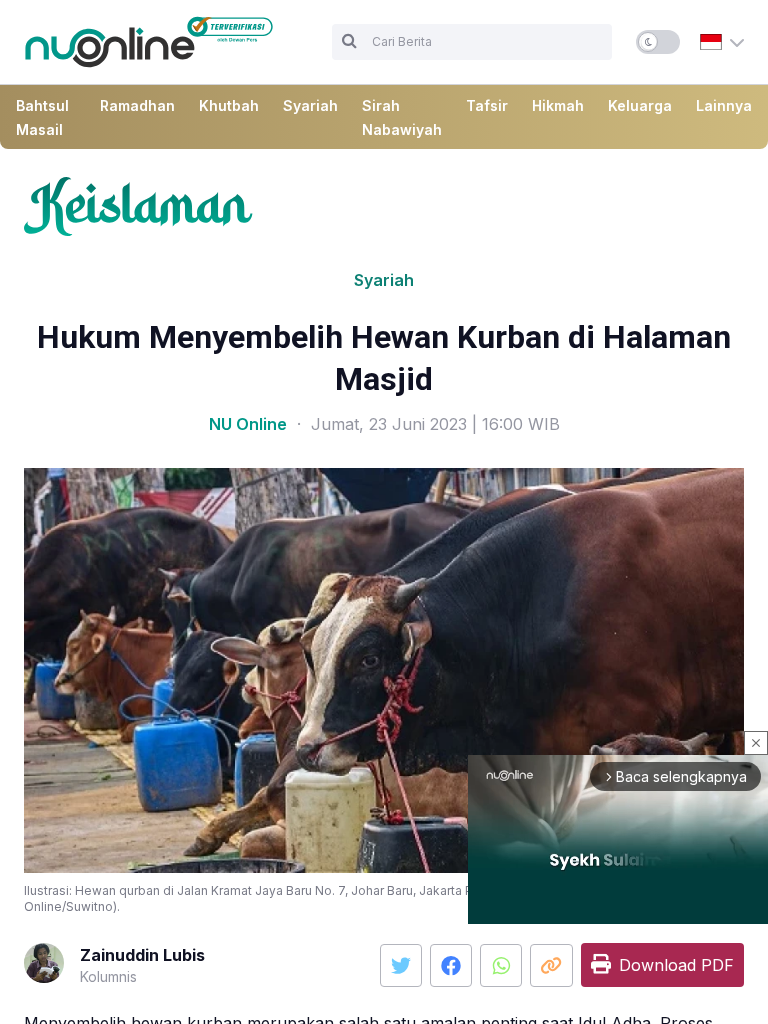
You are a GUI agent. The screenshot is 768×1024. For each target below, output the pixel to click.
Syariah (310, 105)
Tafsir (487, 105)
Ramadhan (137, 105)
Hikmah (558, 105)
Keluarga (640, 105)
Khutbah (229, 105)
